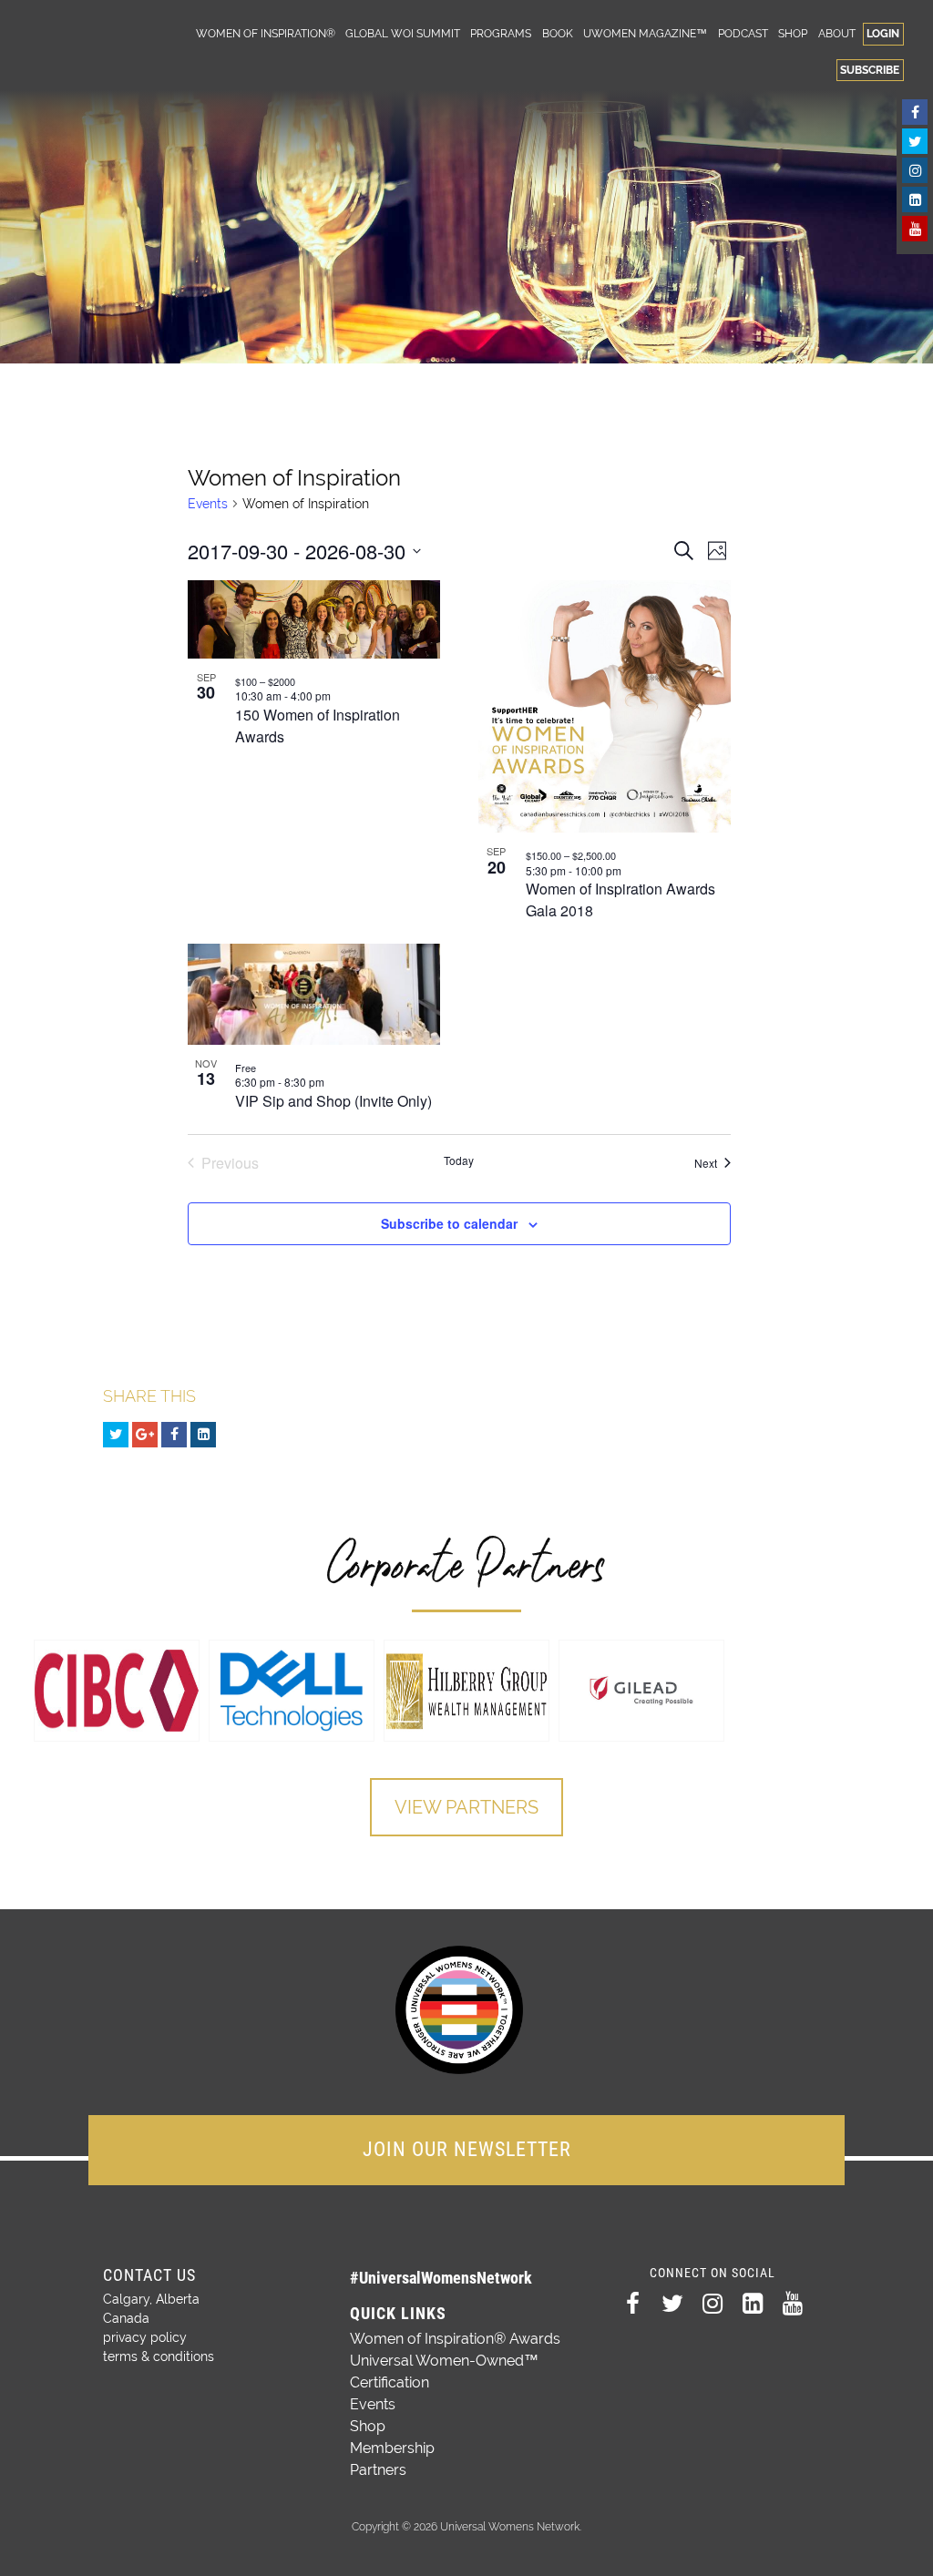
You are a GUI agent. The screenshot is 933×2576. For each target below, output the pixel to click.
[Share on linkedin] (203, 1435)
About (837, 33)
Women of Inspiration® (266, 33)
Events (208, 504)
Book (558, 33)
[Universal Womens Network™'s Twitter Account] (915, 141)
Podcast (743, 33)
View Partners (466, 1807)
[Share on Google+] (145, 1435)
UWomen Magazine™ (645, 33)
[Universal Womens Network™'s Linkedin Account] (915, 199)
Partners (378, 2470)
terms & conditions (159, 2356)
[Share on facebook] (174, 1435)
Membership (392, 2448)
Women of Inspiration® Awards (455, 2339)
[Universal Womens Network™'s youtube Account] (915, 229)
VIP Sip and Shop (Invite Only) (333, 1101)
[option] (117, 1691)
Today (459, 1160)
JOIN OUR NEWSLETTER (467, 2149)
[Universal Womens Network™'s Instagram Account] (915, 170)
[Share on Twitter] (116, 1435)
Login (883, 33)
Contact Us (149, 2275)
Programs (501, 33)
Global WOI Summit (403, 33)
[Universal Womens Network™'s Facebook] (915, 112)
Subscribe (870, 70)
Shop (793, 33)
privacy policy (145, 2337)
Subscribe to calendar (449, 1223)
